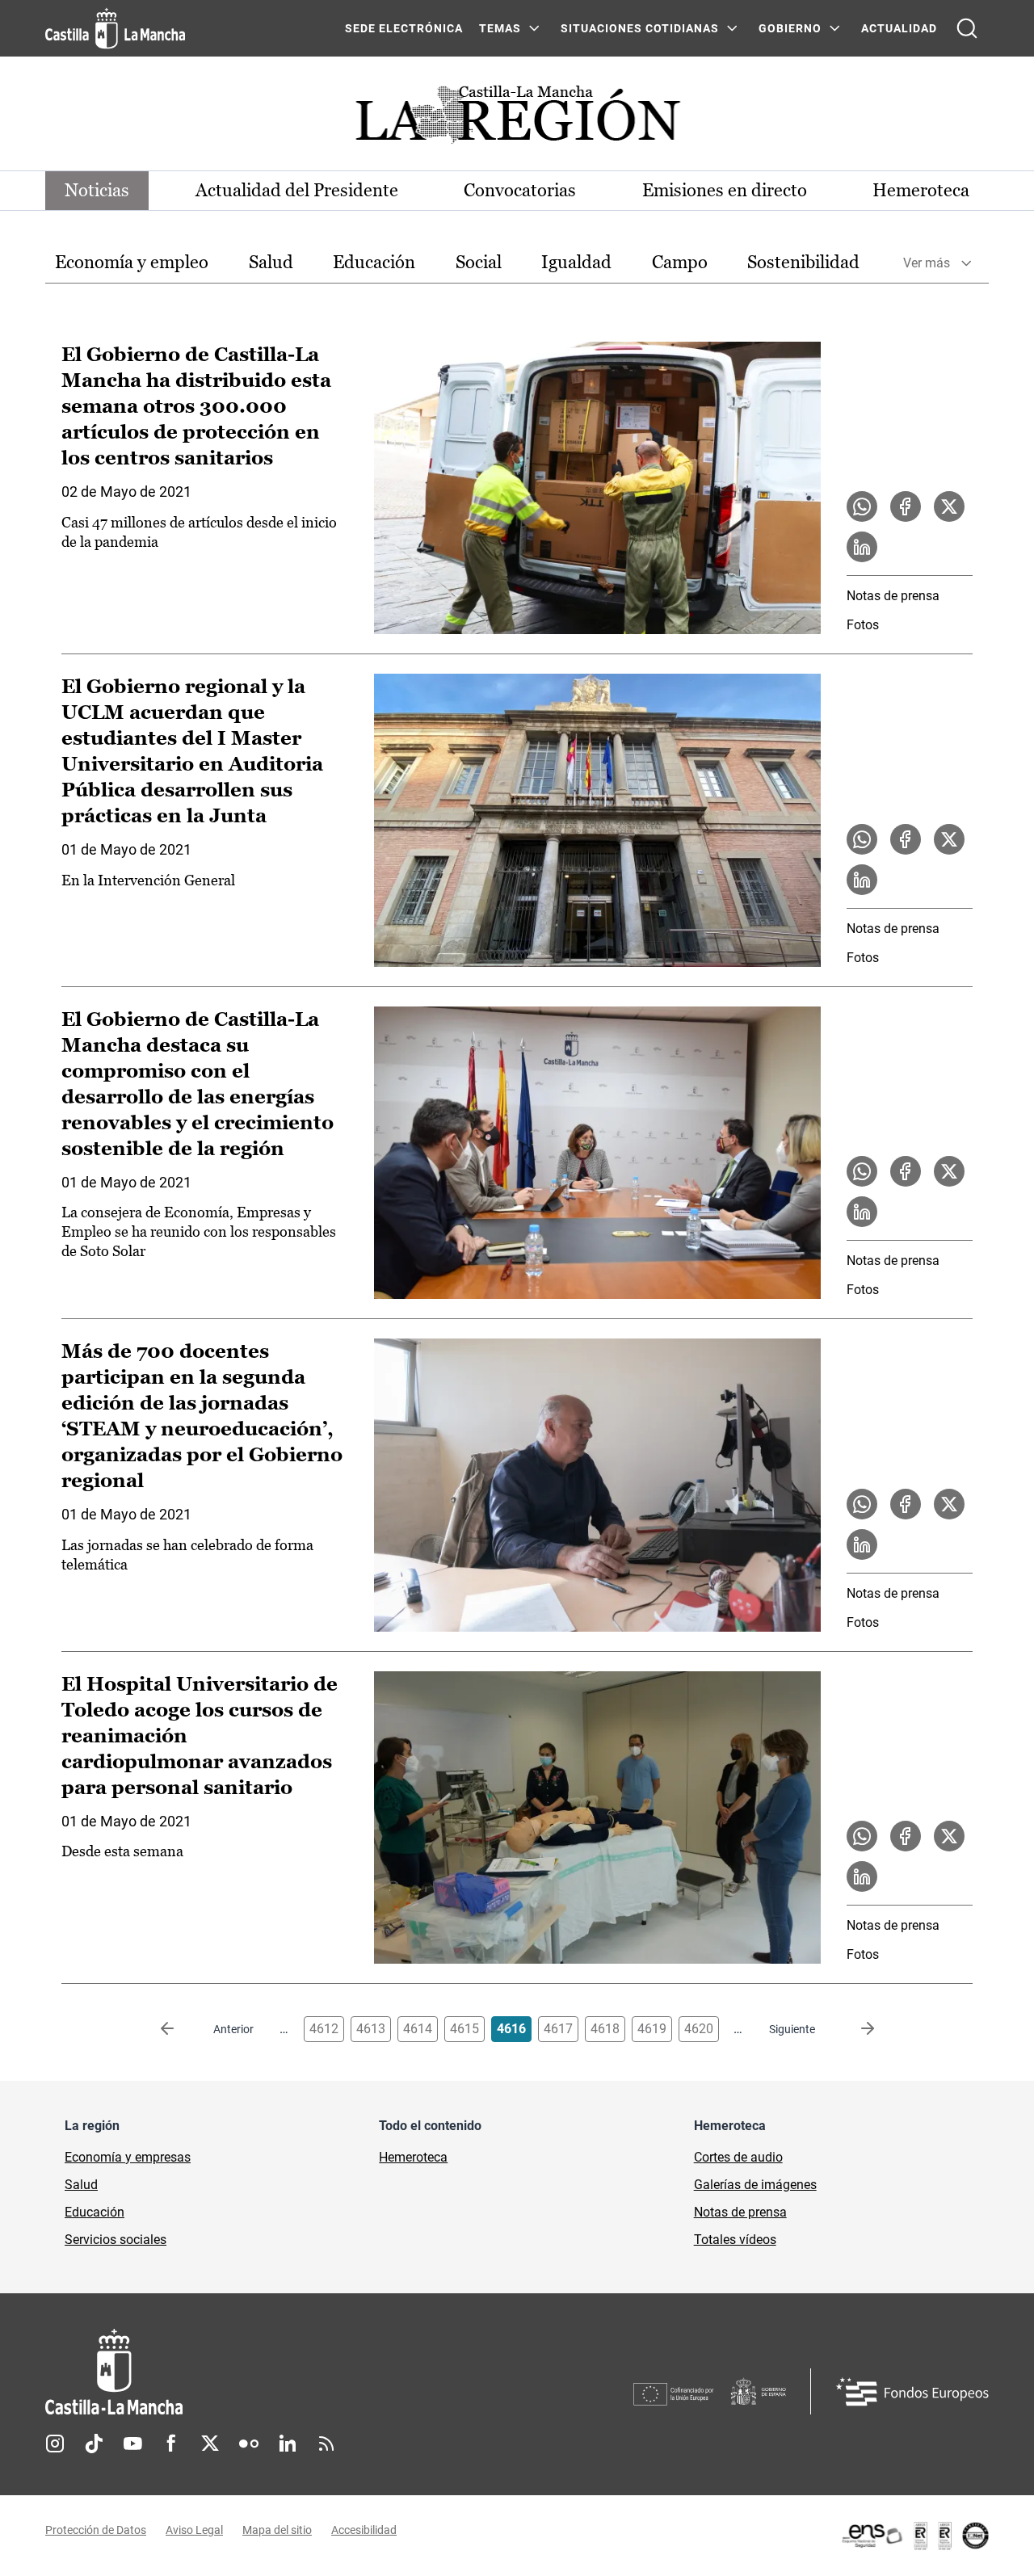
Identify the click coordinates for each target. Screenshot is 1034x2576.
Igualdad (576, 262)
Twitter (210, 2444)
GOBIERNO (790, 28)
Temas (500, 28)
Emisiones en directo (725, 190)
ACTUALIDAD (899, 28)
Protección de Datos (96, 2530)
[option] (132, 263)
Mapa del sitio (277, 2530)
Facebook (171, 2444)
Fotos (863, 625)
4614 (418, 2029)
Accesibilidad (364, 2530)
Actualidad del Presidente (297, 190)
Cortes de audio (738, 2157)
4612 (324, 2029)
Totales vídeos (735, 2240)
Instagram (55, 2444)
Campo (680, 262)
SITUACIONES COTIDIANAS (640, 28)
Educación (374, 262)
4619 (652, 2029)
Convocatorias (520, 190)
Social (479, 262)
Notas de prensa (893, 596)
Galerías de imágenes (755, 2185)
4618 (605, 2029)
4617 (558, 2029)
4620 (699, 2029)
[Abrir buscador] (967, 28)
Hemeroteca (921, 190)
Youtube (132, 2444)
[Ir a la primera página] (180, 2029)
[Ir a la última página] (855, 2029)
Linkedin (288, 2444)
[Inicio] (264, 2372)
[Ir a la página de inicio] (115, 28)
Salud (271, 262)
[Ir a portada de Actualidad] (517, 119)
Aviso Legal (194, 2530)
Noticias (97, 190)
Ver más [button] (927, 263)
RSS (326, 2444)
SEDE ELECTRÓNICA (404, 28)
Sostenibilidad (803, 262)
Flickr (249, 2444)
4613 (371, 2029)
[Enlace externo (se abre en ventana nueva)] (914, 2536)
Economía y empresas (128, 2157)
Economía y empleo (132, 262)
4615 (464, 2029)
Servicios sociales (116, 2240)
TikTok (94, 2444)
